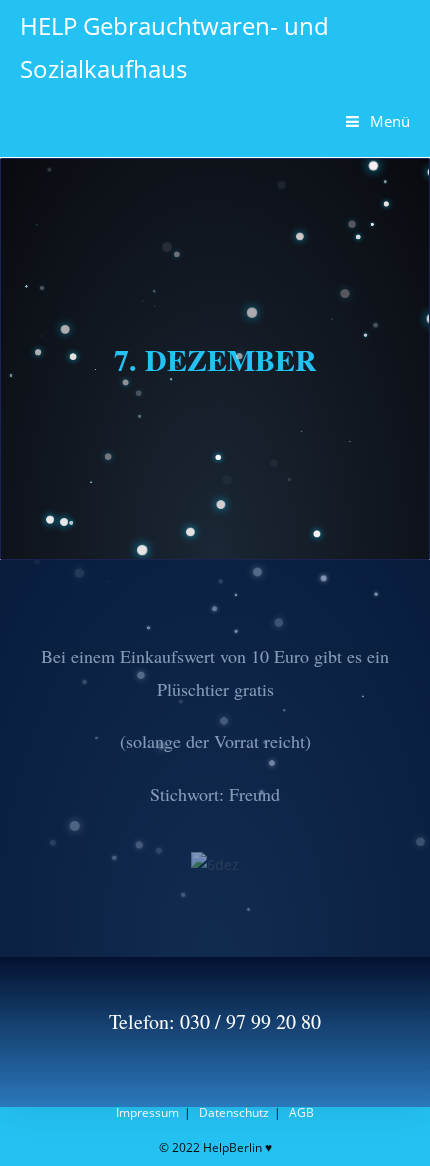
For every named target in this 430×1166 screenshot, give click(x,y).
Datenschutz (234, 1112)
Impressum (147, 1112)
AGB (301, 1112)
